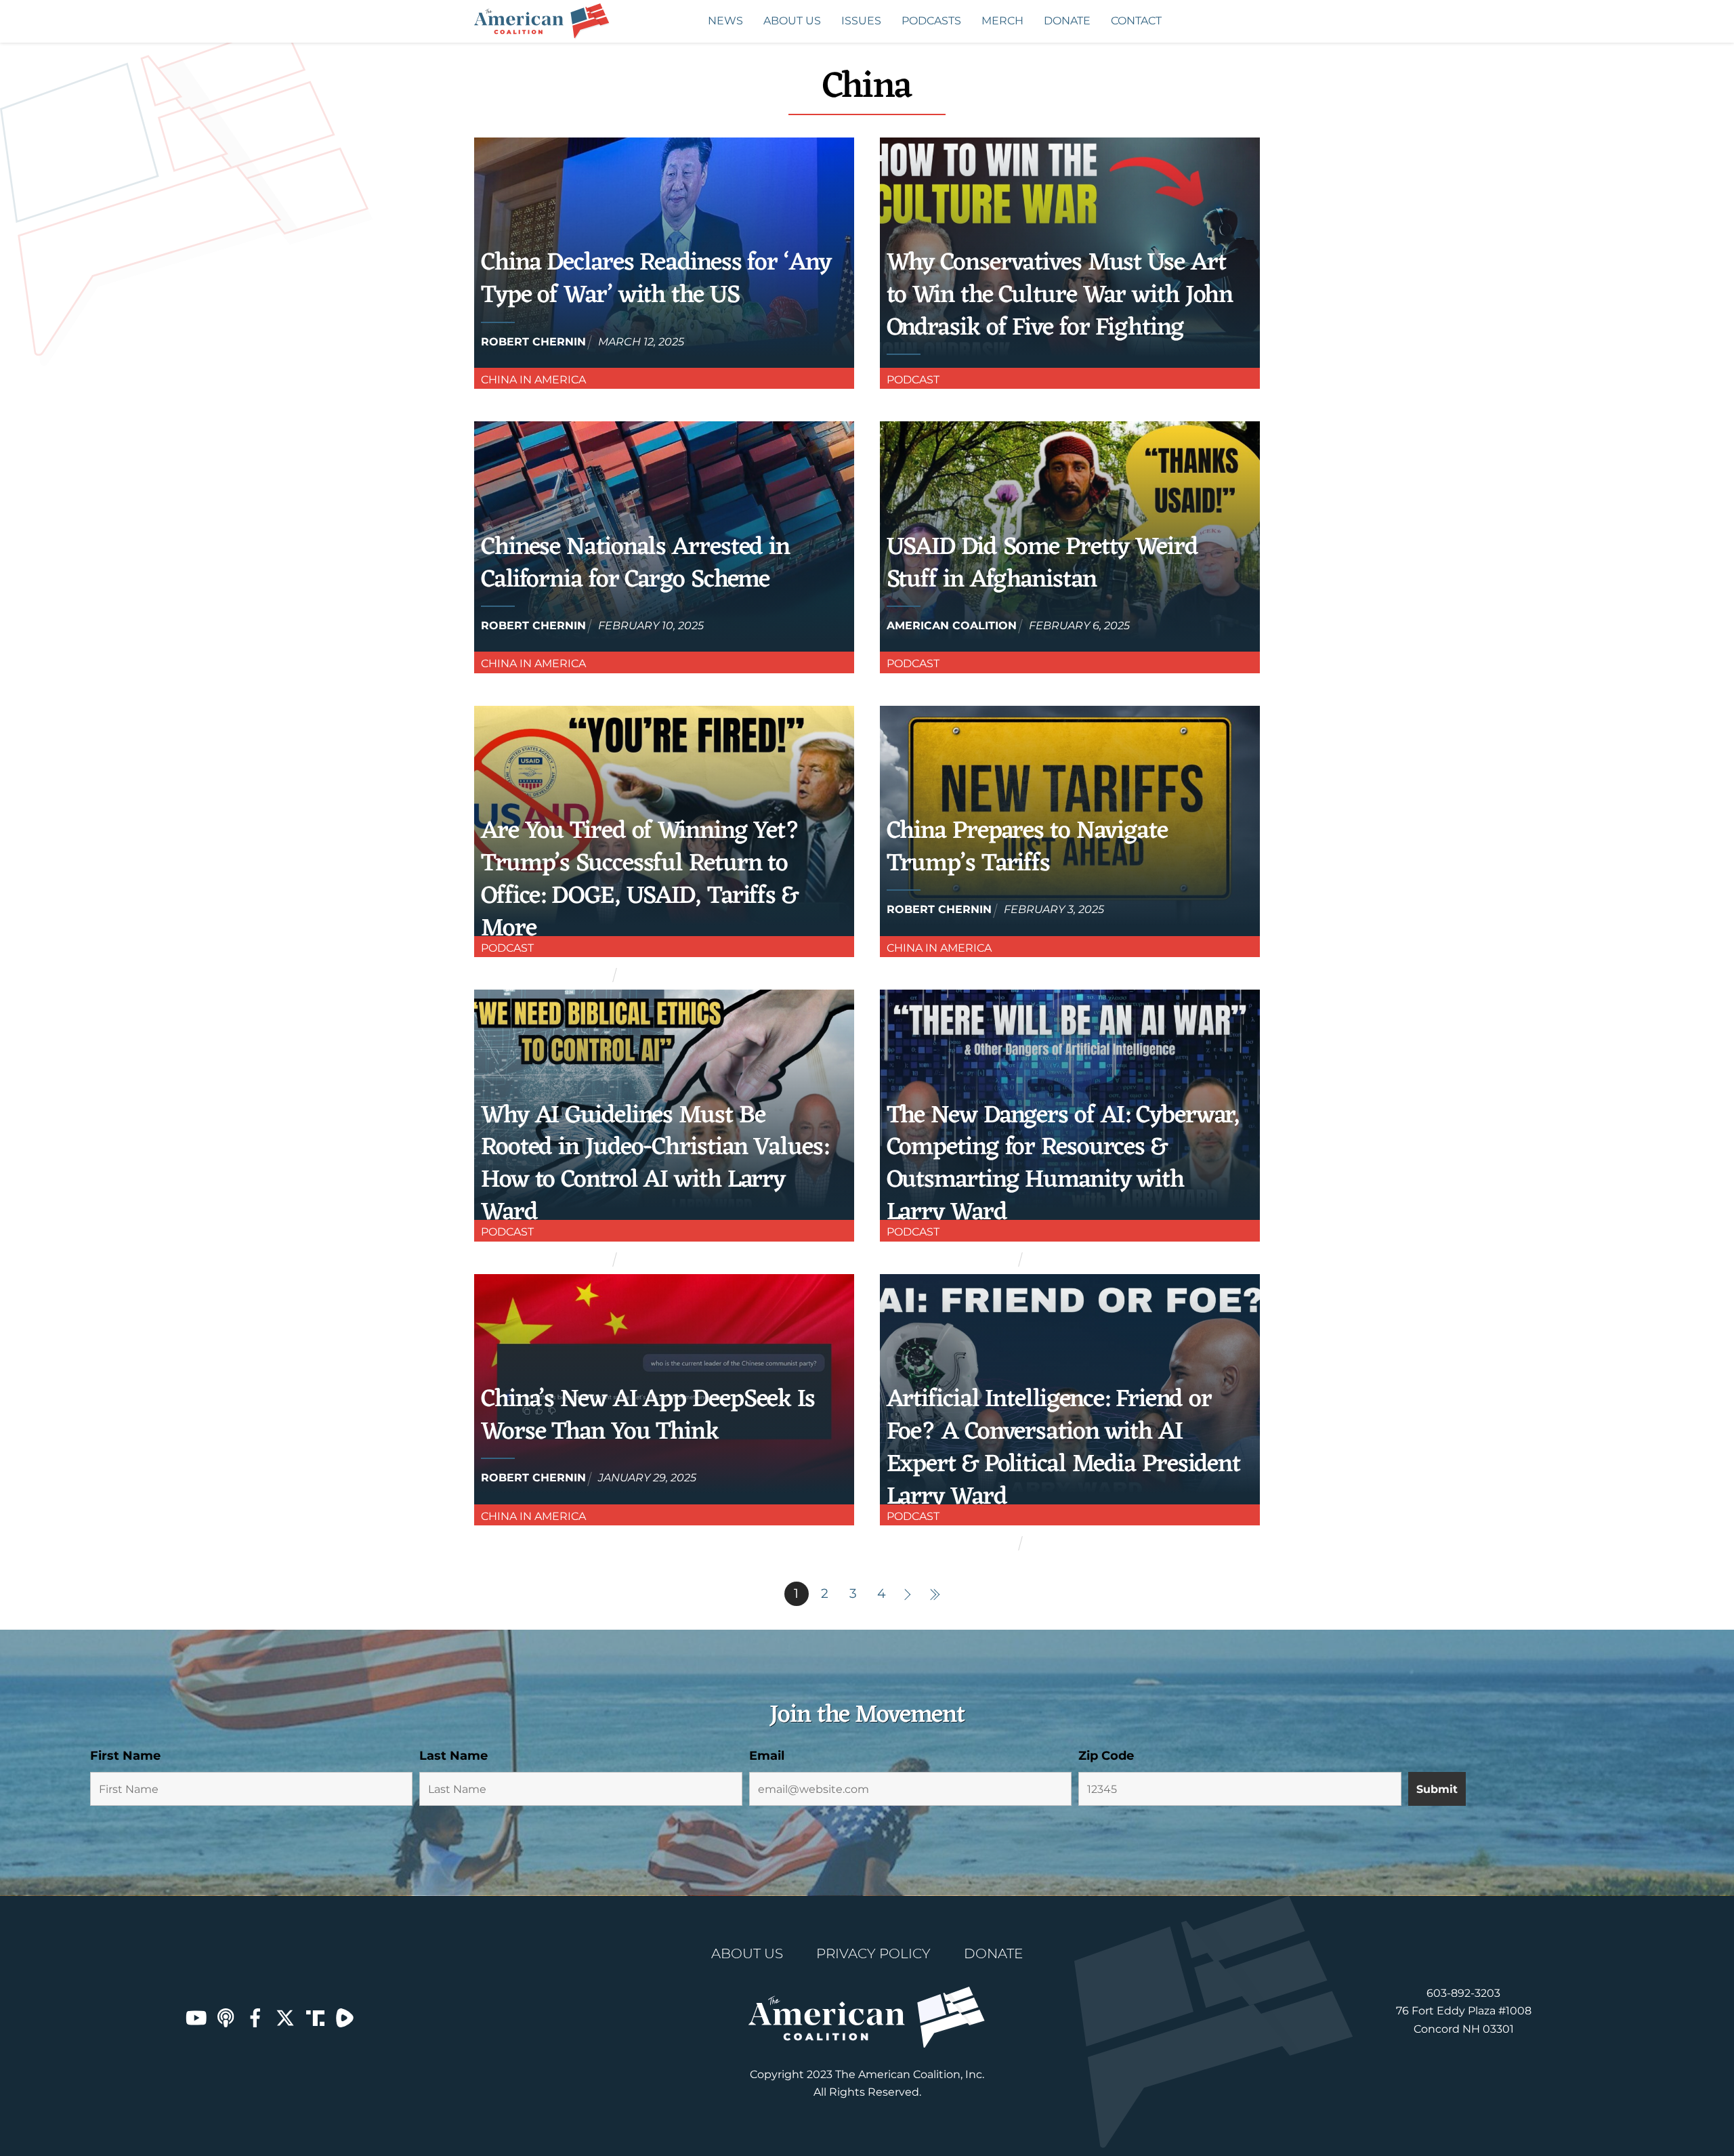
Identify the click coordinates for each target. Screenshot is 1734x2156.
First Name (125, 1756)
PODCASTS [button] (931, 21)
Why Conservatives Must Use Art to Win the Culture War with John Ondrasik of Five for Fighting (1060, 296)
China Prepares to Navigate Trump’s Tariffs (1027, 848)
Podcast (913, 380)
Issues (861, 21)
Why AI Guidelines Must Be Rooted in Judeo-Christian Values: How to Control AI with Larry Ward (655, 1165)
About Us (792, 21)
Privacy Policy (873, 1953)
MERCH (1002, 21)
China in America (533, 380)
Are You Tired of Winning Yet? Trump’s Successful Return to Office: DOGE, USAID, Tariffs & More (640, 880)
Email (767, 1756)
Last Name (453, 1756)
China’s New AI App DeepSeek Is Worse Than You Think (648, 1416)
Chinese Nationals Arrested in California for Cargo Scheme (635, 564)
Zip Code (1106, 1756)
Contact (1136, 21)
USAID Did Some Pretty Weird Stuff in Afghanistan (1042, 564)
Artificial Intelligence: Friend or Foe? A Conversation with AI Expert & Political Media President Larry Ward (1063, 1449)
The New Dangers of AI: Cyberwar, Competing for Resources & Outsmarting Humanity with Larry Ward (1063, 1165)
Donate (1067, 21)
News (725, 21)
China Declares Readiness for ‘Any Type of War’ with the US (656, 279)
